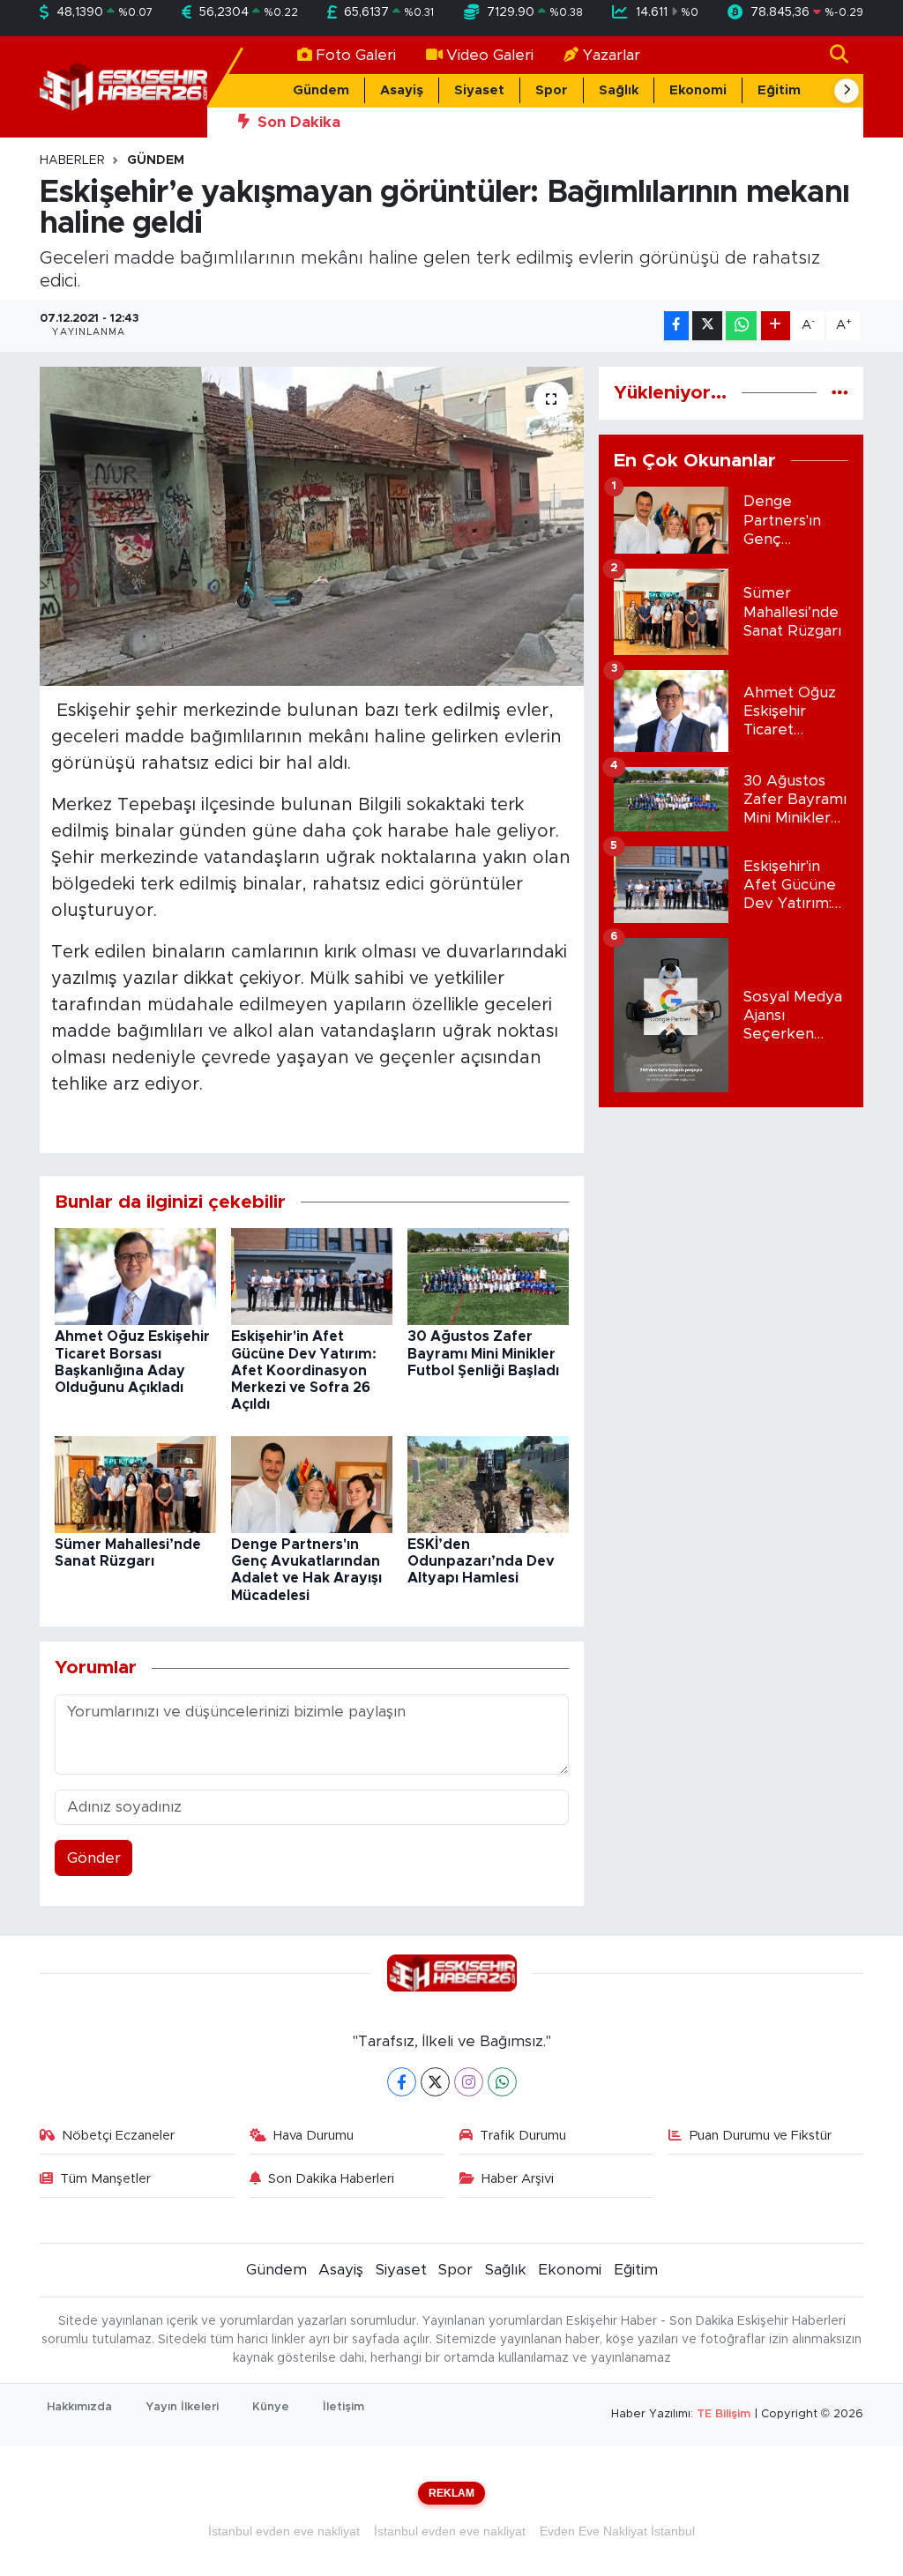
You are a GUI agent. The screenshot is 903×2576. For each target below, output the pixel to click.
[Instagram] (469, 2082)
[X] (435, 2082)
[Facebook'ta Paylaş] (676, 326)
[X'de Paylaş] (707, 326)
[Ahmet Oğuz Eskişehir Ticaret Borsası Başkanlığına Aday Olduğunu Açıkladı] (135, 1276)
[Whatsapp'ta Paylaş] (741, 326)
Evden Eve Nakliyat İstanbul (617, 2531)
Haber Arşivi (518, 2179)
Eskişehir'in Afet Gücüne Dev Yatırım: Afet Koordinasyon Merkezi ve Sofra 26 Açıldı (304, 1370)
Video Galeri (490, 55)
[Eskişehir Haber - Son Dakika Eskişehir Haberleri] (123, 86)
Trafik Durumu (523, 2136)
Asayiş (402, 90)
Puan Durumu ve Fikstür (761, 2136)
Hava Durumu (313, 2136)
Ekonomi (698, 90)
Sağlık (619, 90)
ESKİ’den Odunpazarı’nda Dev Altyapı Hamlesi (481, 1561)
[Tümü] (840, 393)
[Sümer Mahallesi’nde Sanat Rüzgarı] (135, 1483)
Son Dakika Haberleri (331, 2179)
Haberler (72, 160)
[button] (847, 91)
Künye (271, 2407)
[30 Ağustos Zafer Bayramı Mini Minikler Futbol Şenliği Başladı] (488, 1276)
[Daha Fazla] (776, 326)
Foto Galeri (356, 55)
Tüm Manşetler (105, 2179)
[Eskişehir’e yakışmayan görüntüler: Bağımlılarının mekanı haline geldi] (312, 526)
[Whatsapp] (502, 2082)
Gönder (94, 1858)
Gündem (321, 90)
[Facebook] (402, 2082)
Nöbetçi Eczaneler (118, 2136)
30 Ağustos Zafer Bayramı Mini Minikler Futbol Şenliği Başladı (483, 1353)
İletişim (343, 2407)
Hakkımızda (79, 2407)
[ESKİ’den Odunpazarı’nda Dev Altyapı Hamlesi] (488, 1483)
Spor (552, 90)
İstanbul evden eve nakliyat (284, 2531)
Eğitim (779, 90)
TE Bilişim (724, 2414)
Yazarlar (612, 55)
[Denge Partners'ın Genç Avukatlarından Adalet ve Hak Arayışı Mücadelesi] (312, 1483)
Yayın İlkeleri (182, 2407)
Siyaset (479, 90)
